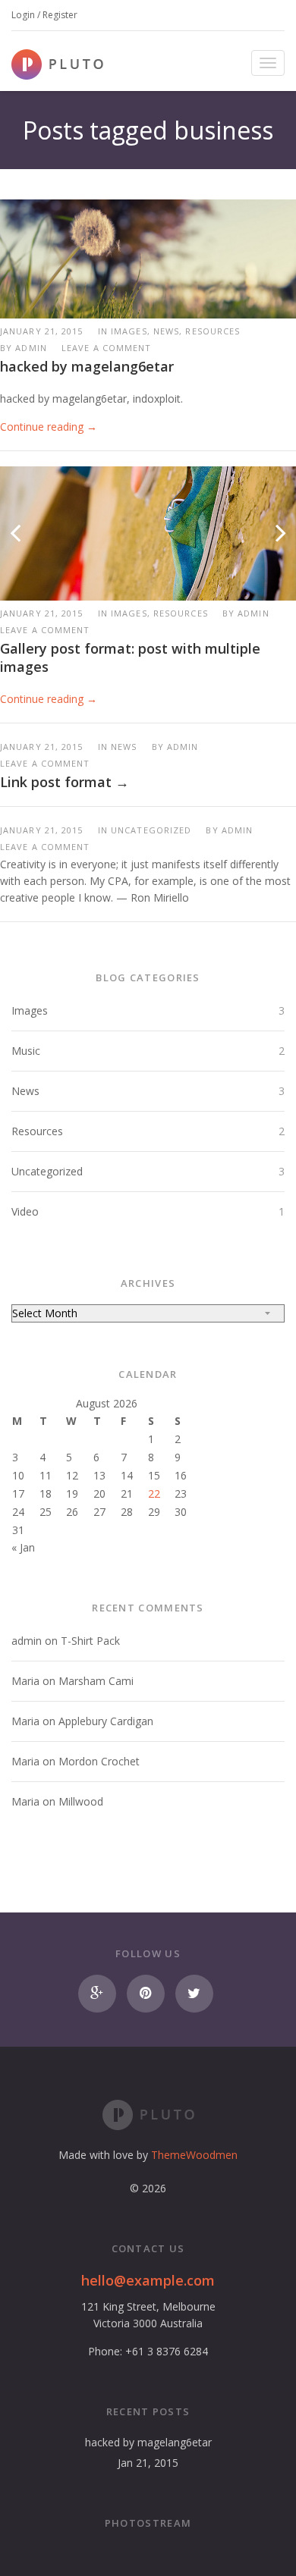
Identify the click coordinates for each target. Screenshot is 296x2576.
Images (30, 1010)
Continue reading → (49, 427)
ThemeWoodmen (194, 2155)
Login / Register (44, 15)
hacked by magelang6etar (87, 366)
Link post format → (65, 782)
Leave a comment (107, 348)
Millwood (81, 1801)
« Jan (23, 1547)
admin (31, 348)
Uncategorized (47, 1171)
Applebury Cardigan (106, 1721)
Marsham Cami (96, 1681)
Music (26, 1051)
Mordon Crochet (99, 1761)
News (25, 1091)
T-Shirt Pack (90, 1641)
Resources (37, 1131)
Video (25, 1211)
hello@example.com (148, 2280)
